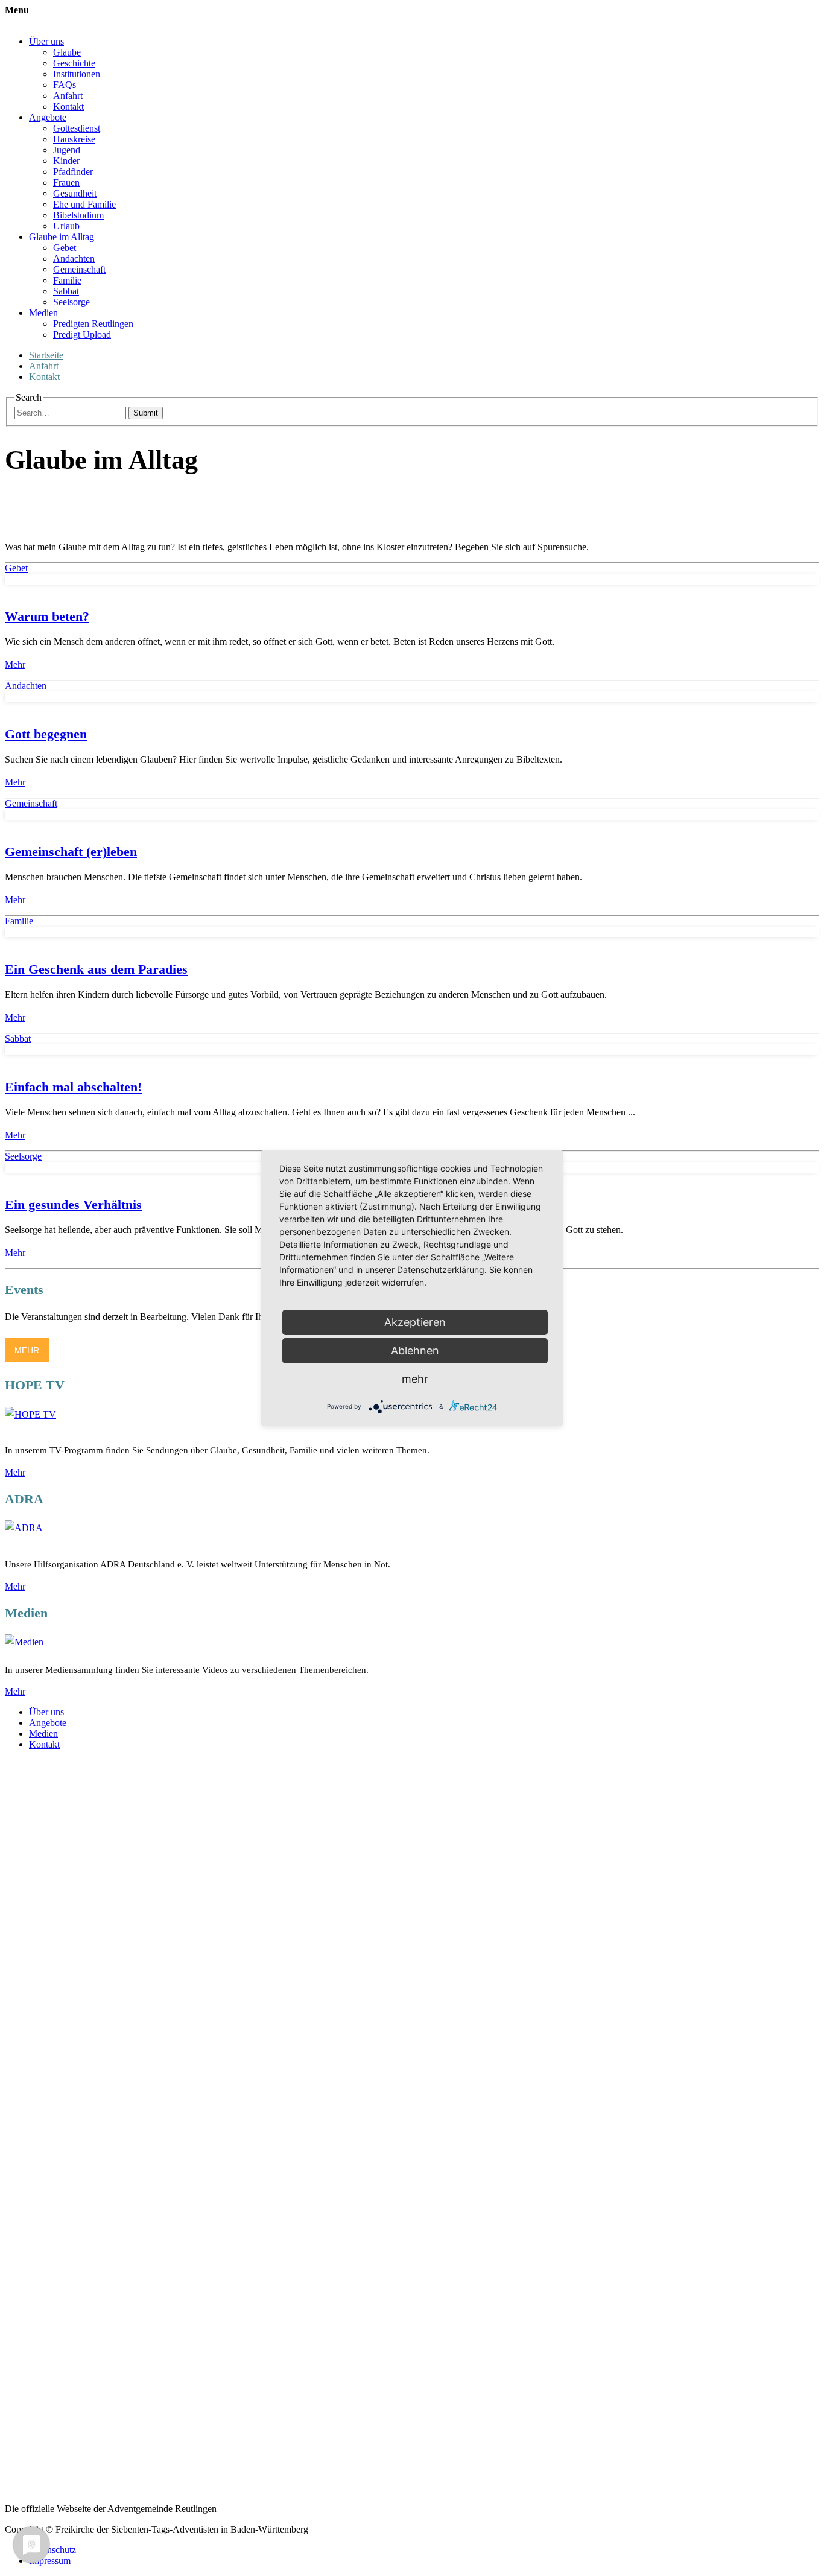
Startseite (46, 355)
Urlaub (66, 226)
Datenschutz (52, 2550)
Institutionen (77, 74)
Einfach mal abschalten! (73, 1087)
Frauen (66, 182)
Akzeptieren (415, 1322)
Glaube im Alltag (62, 237)
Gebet (65, 248)
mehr (415, 1379)
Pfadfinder (73, 172)
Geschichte (74, 63)
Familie (67, 280)
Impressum (50, 2561)
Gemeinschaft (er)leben (71, 852)
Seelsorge (71, 302)
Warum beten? (47, 616)
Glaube (67, 52)
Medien (43, 313)
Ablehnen (415, 1350)
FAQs (65, 85)
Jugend (67, 150)
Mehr (15, 665)
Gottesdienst (77, 128)
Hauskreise (74, 139)
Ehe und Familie (84, 204)
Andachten (74, 259)
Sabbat (66, 291)
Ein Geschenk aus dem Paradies (96, 969)
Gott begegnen (46, 734)
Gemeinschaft (79, 269)
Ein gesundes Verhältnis (73, 1204)
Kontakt (68, 106)
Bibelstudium (78, 215)
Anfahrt (68, 96)
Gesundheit (75, 193)
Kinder (66, 161)
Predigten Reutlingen (93, 324)
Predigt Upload (82, 335)
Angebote (48, 117)
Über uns (46, 41)
